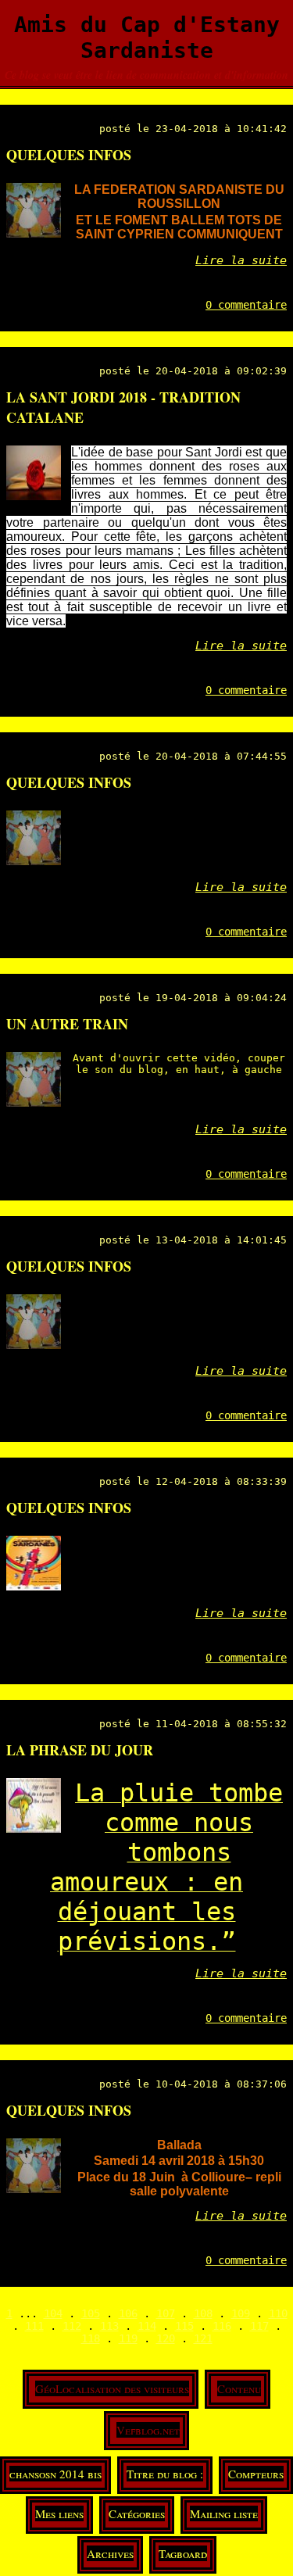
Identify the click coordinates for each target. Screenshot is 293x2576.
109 (241, 2313)
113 (109, 2326)
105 (91, 2313)
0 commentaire (246, 305)
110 (278, 2313)
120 (166, 2338)
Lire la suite (241, 260)
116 (222, 2326)
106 (128, 2313)
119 (128, 2338)
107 (166, 2313)
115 (184, 2326)
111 (34, 2326)
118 (91, 2338)
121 (203, 2338)
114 (147, 2326)
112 (72, 2326)
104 (53, 2313)
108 (203, 2313)
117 (259, 2326)
